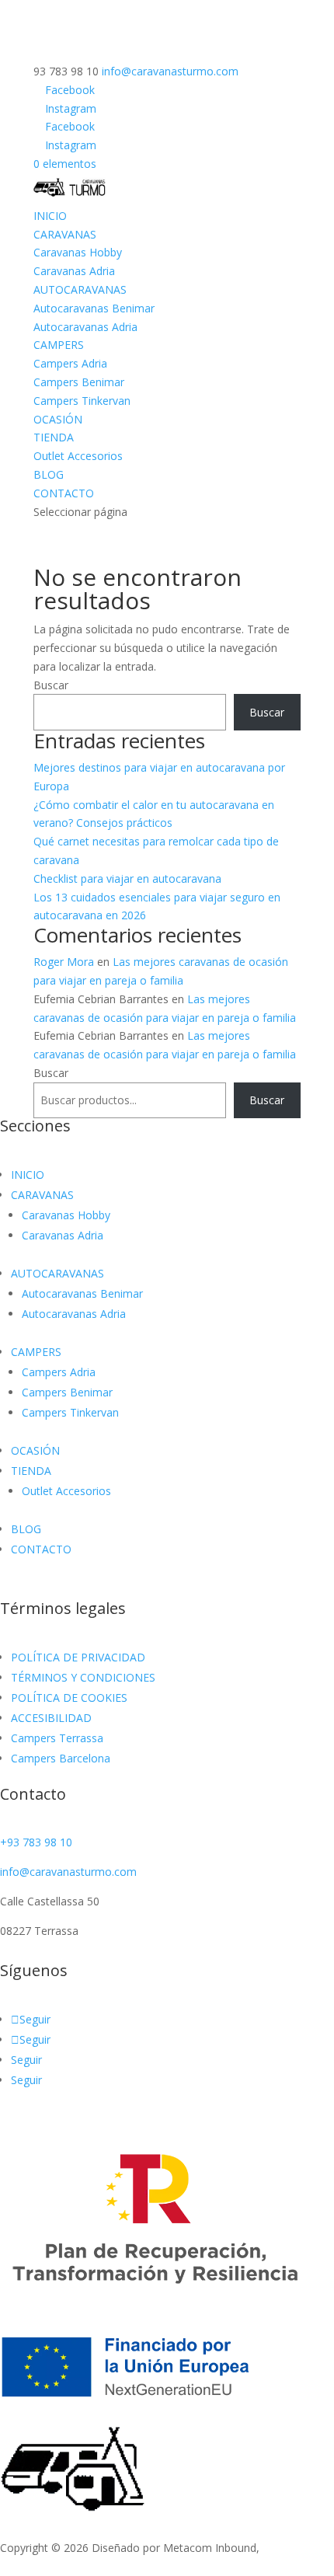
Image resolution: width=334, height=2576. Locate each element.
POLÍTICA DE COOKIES (69, 1698)
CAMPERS (59, 345)
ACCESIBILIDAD (51, 1718)
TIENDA (54, 437)
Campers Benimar (79, 382)
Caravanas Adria (74, 271)
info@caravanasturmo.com (68, 1872)
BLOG (49, 474)
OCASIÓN (58, 419)
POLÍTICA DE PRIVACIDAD (78, 1657)
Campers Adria (70, 363)
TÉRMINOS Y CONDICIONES (83, 1677)
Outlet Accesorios (78, 456)
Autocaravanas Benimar (94, 308)
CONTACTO (64, 493)
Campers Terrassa (57, 1738)
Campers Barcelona (61, 1758)
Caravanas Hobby (78, 252)
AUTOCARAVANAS (80, 289)
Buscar (51, 685)
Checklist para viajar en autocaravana (127, 878)
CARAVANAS (65, 234)
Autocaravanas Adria (85, 327)
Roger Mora (64, 962)
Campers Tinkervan (82, 401)
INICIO (50, 216)
